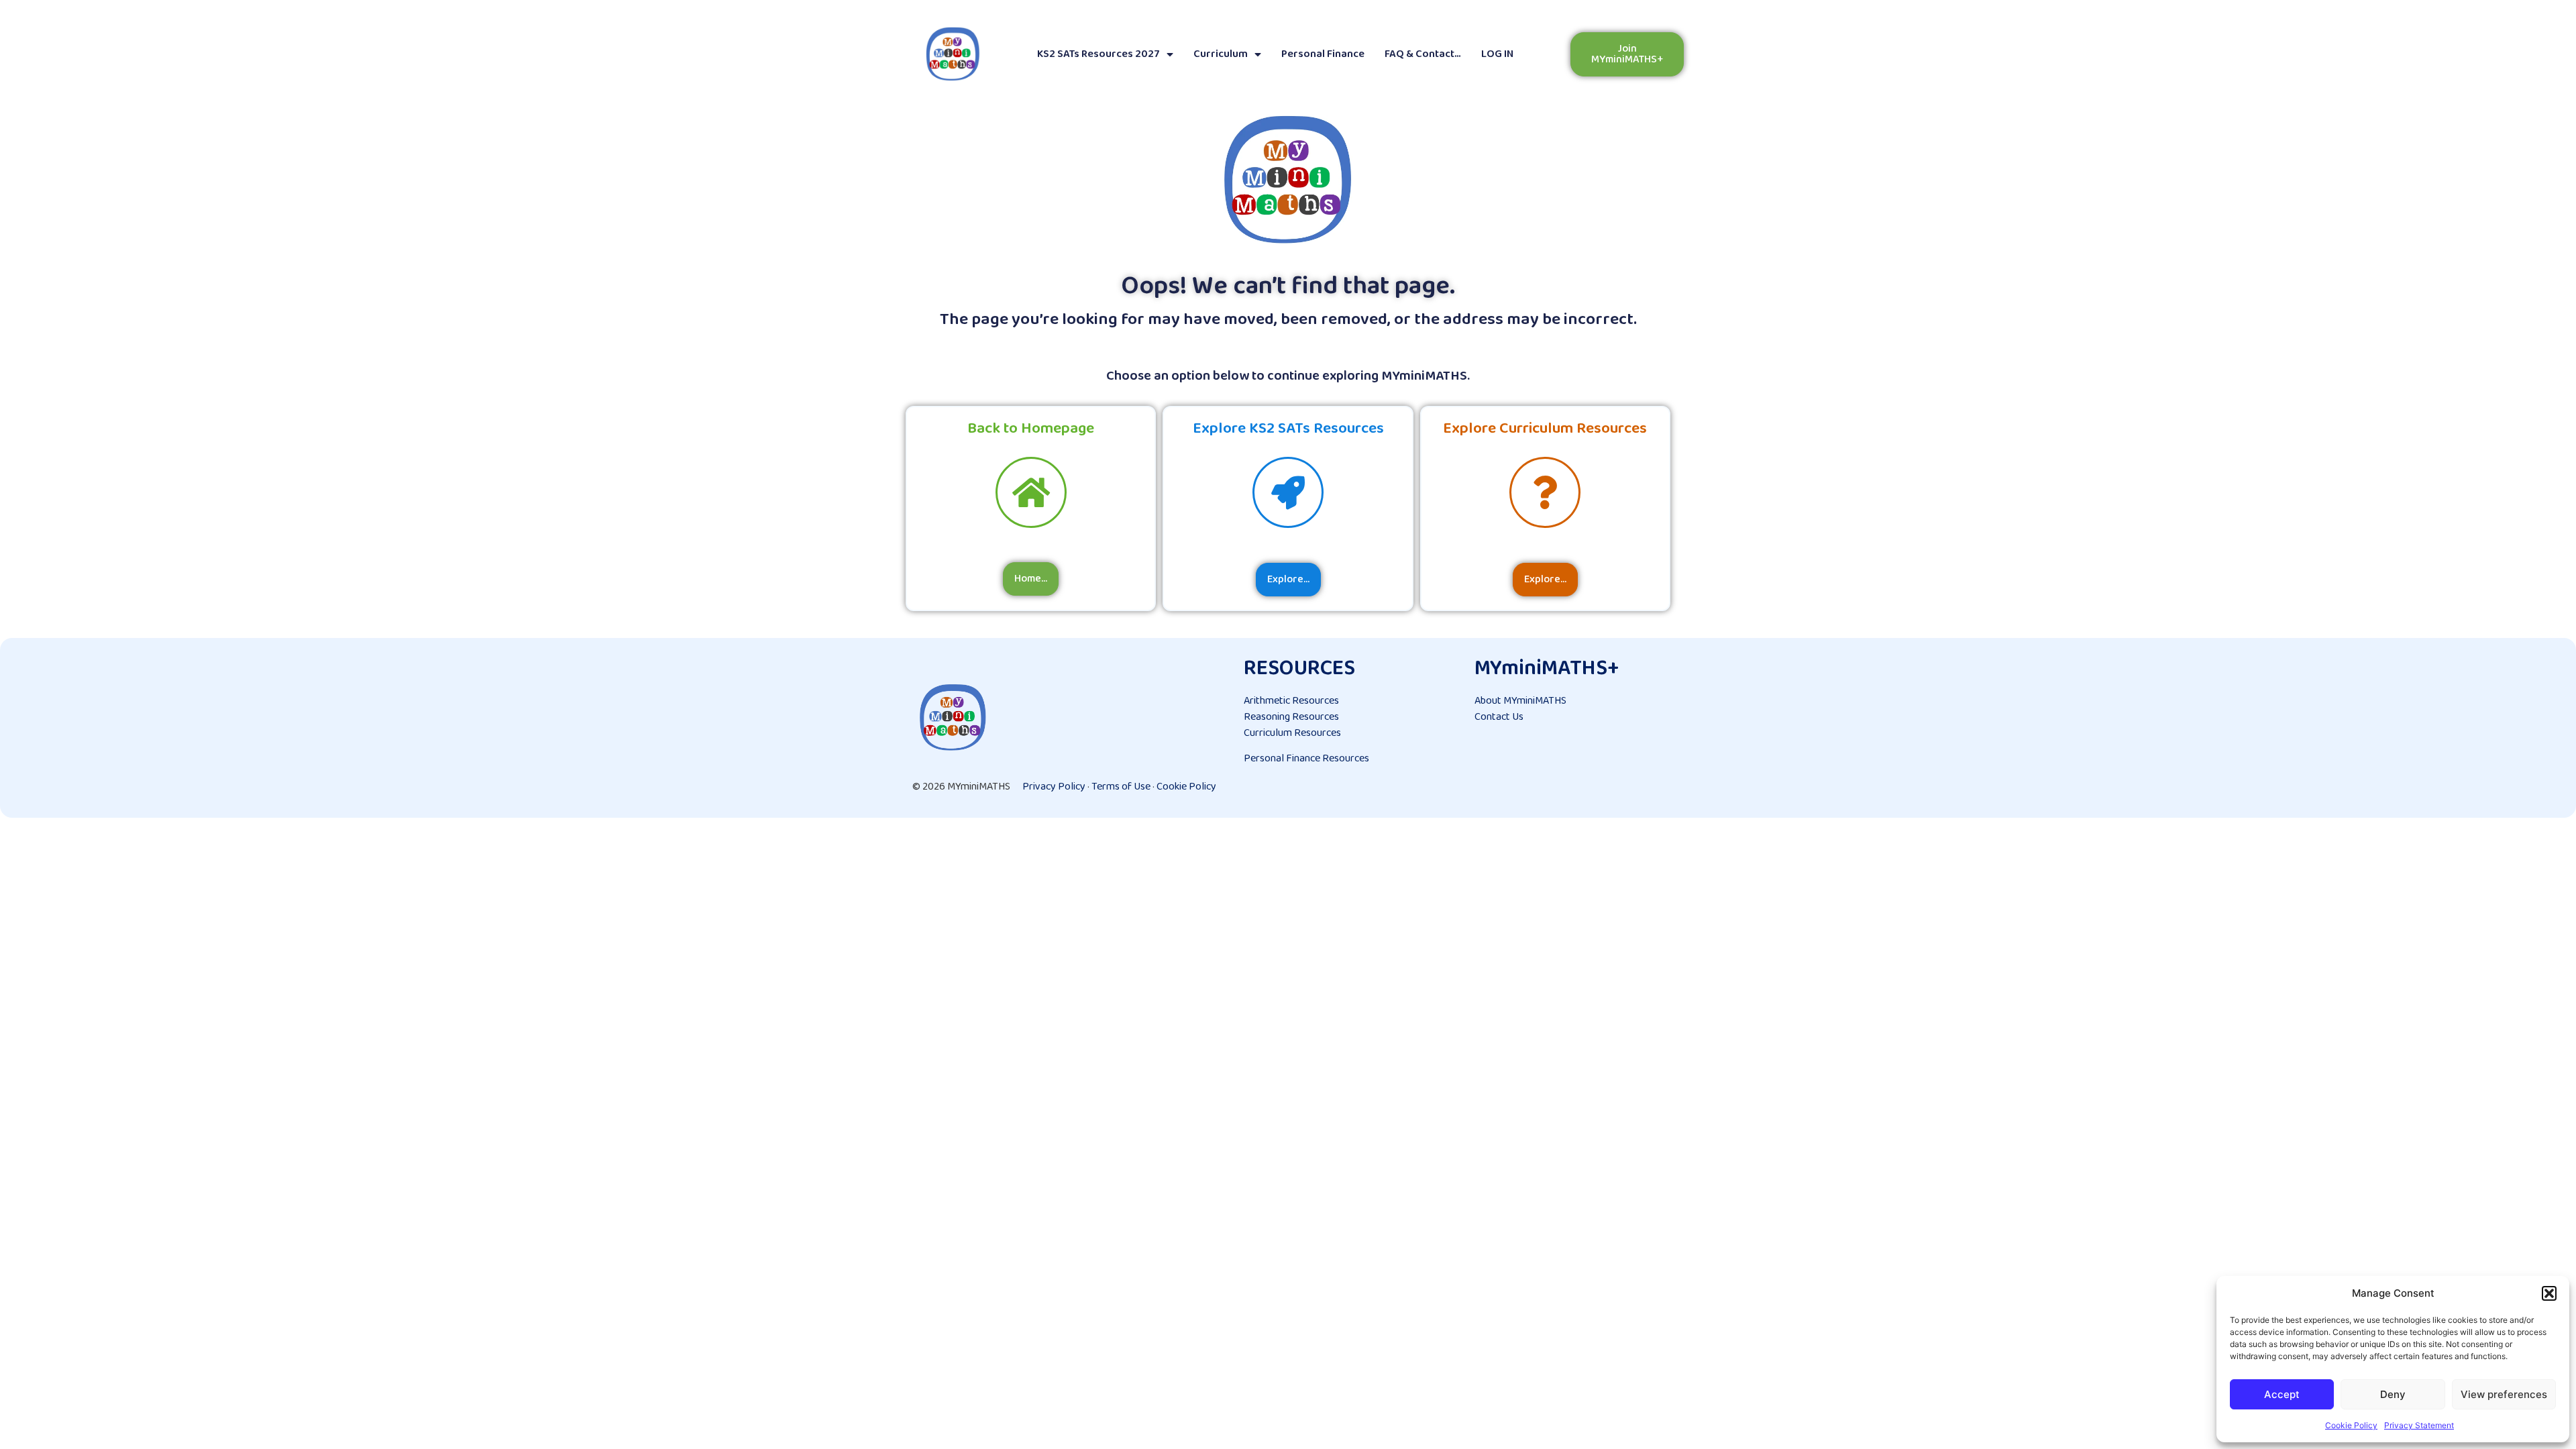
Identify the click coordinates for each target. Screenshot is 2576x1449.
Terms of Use (1121, 787)
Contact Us (1499, 717)
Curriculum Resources (1292, 733)
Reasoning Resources (1291, 717)
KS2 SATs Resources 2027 (1098, 54)
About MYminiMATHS (1520, 701)
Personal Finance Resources (1306, 758)
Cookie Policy (2351, 1425)
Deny (2393, 1394)
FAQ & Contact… (1423, 54)
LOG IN (1497, 54)
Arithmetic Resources (1291, 701)
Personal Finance (1323, 54)
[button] (2549, 1293)
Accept (2282, 1394)
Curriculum (1221, 54)
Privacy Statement (2419, 1425)
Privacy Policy (1054, 787)
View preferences (2504, 1394)
